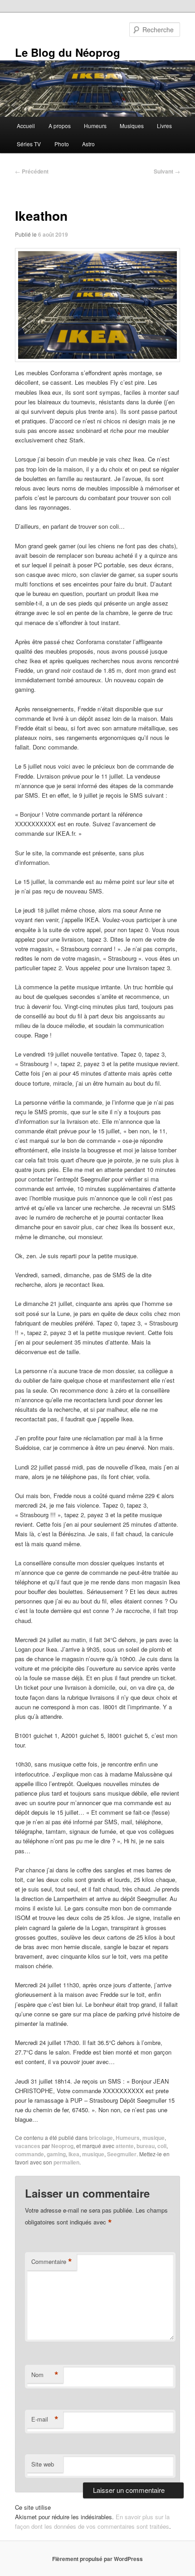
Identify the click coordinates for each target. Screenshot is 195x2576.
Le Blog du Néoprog (68, 52)
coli (162, 2146)
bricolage (101, 2138)
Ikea (74, 2154)
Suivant (167, 171)
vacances (28, 2146)
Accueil (26, 126)
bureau (146, 2146)
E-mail (45, 2419)
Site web (43, 2464)
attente (125, 2146)
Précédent (32, 171)
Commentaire (52, 2262)
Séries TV (29, 144)
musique (154, 2138)
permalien (66, 2162)
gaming (56, 2154)
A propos (60, 126)
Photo (62, 144)
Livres (164, 126)
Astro (88, 144)
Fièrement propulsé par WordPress (97, 2559)
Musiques (132, 126)
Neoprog (62, 2146)
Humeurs (95, 126)
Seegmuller (122, 2154)
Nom (45, 2375)
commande (29, 2154)
